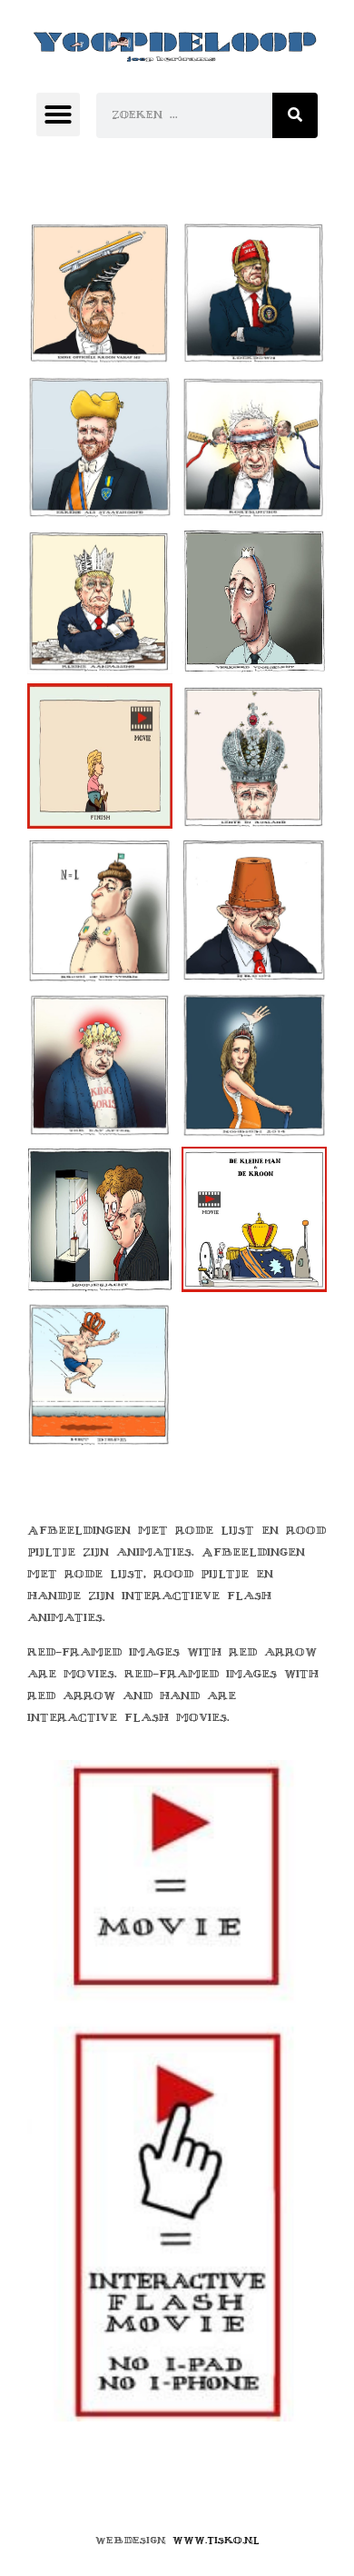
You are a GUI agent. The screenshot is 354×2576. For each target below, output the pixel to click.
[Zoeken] (295, 115)
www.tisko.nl (216, 2540)
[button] (58, 114)
